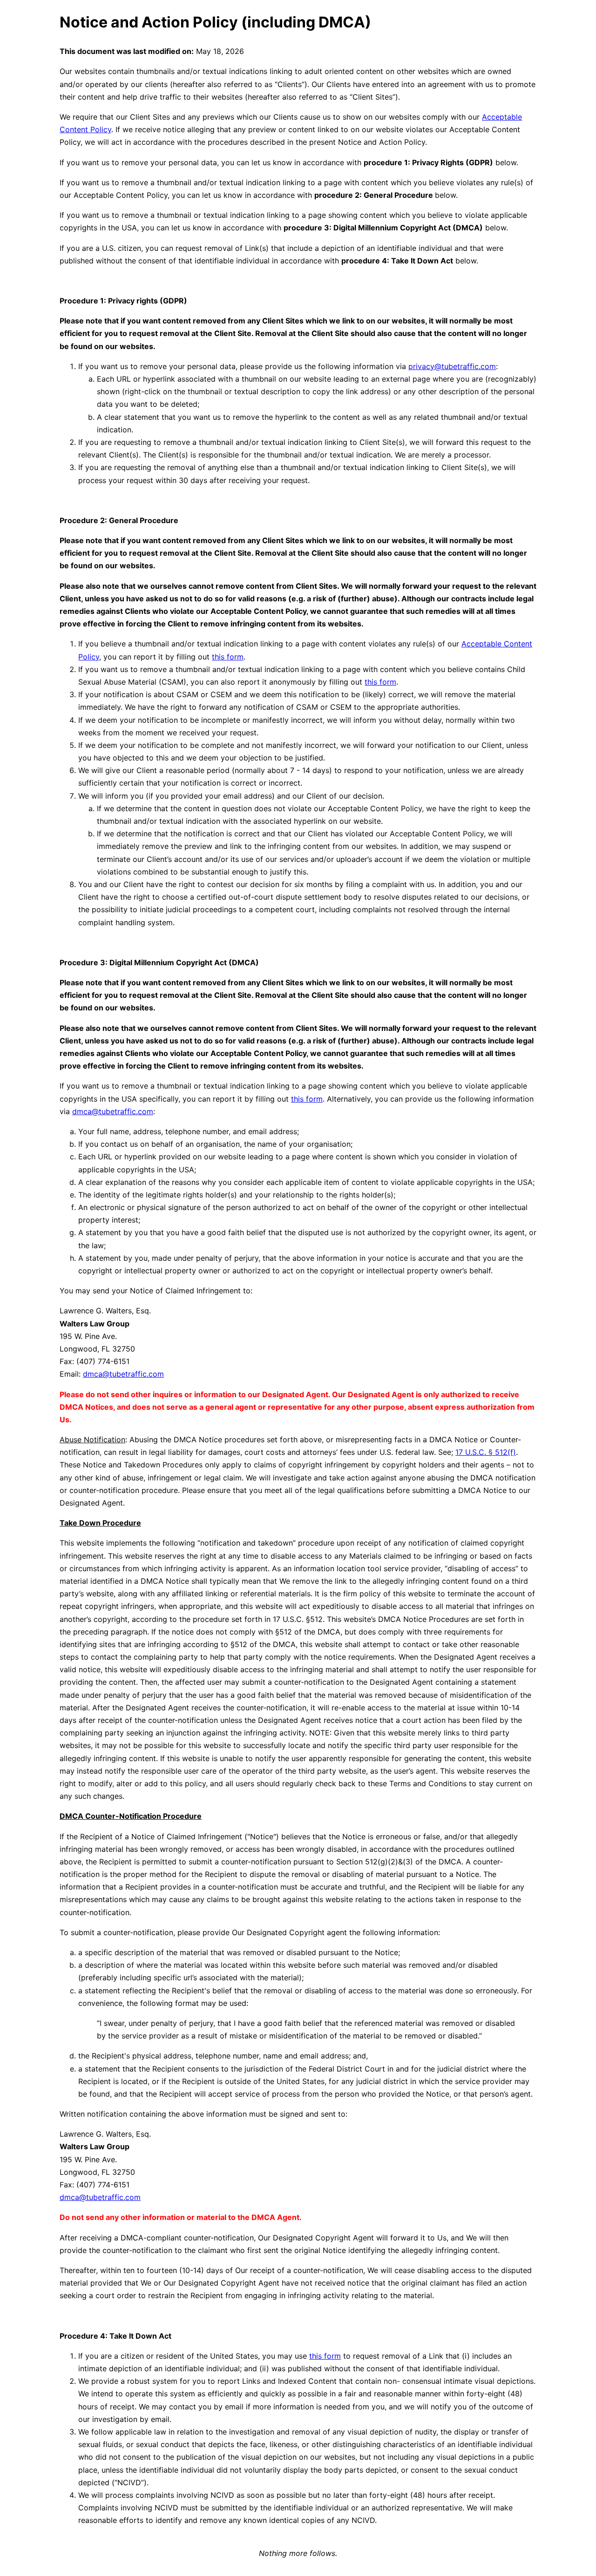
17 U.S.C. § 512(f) (486, 1452)
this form (228, 657)
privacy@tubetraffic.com (452, 366)
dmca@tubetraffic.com (113, 1111)
